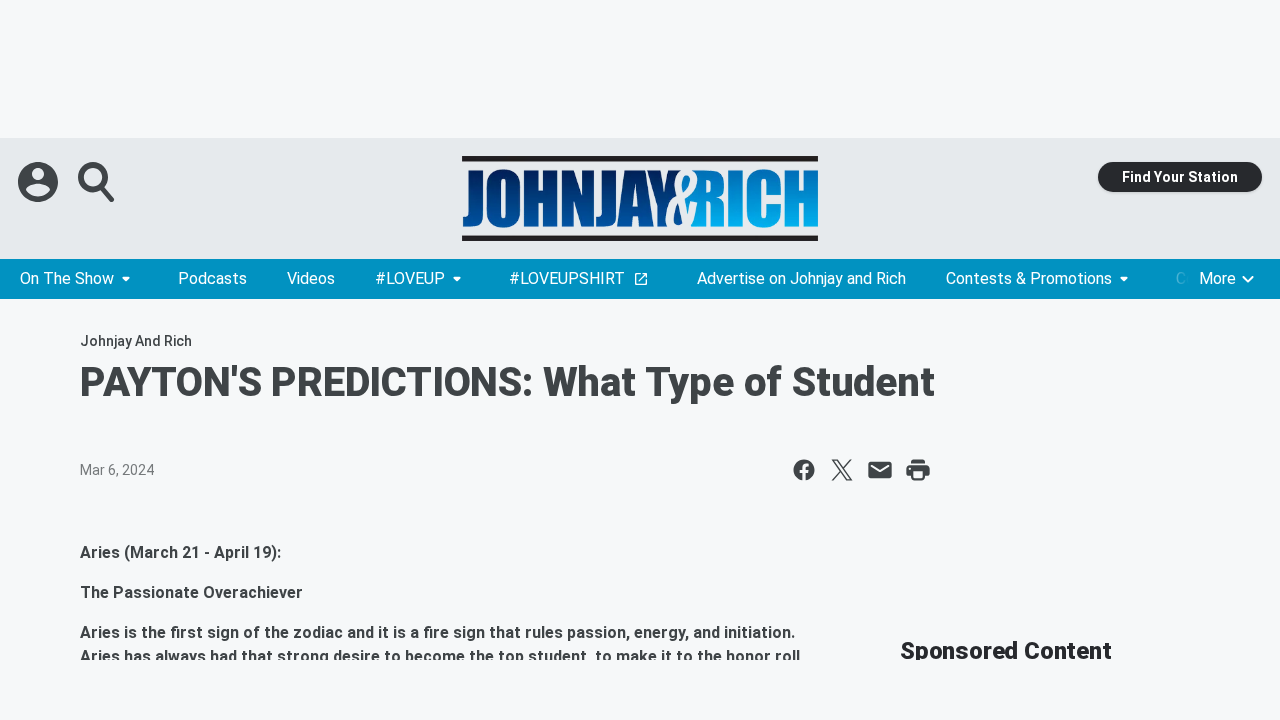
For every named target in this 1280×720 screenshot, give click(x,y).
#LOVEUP (410, 278)
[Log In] (40, 182)
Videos (311, 278)
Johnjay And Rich (136, 341)
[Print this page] (918, 470)
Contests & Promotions (1029, 278)
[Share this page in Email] (880, 470)
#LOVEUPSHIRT (567, 278)
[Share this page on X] (842, 470)
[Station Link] (640, 198)
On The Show (67, 278)
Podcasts (212, 278)
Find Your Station (1180, 177)
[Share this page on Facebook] (804, 470)
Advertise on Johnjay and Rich (801, 278)
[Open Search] (98, 182)
